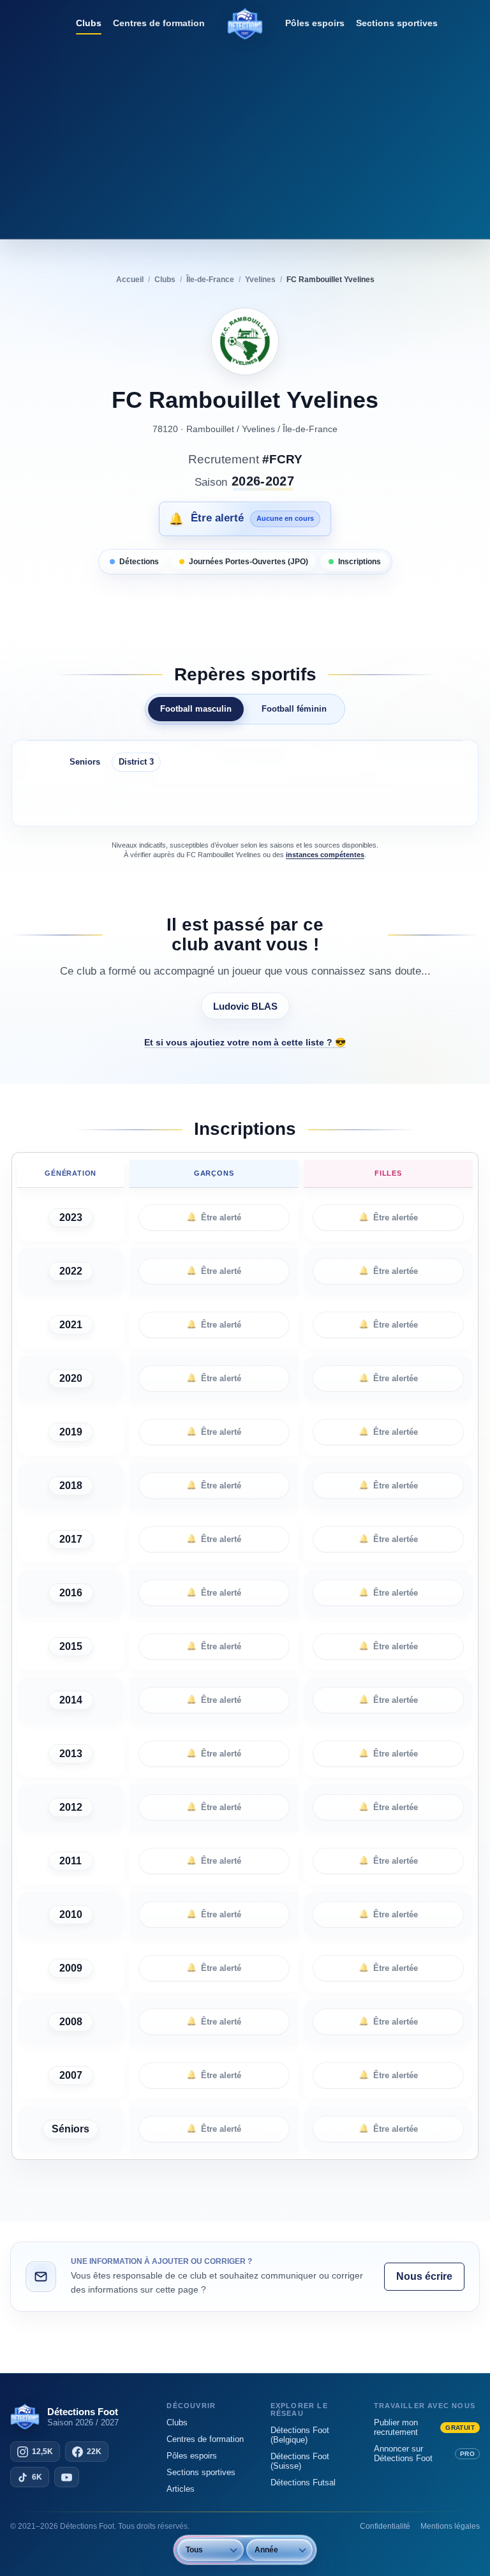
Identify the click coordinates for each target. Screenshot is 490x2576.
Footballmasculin (196, 709)
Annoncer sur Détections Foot (424, 2453)
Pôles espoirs (315, 23)
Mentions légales (450, 2526)
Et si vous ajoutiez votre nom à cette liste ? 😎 (245, 1042)
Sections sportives (397, 23)
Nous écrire (424, 2276)
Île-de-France (310, 429)
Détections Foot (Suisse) (300, 2461)
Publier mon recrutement (424, 2427)
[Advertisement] (245, 137)
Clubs (89, 23)
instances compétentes (325, 855)
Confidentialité (385, 2526)
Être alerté (214, 1217)
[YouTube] (67, 2477)
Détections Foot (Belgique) (300, 2435)
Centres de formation (159, 23)
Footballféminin (294, 709)
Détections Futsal (303, 2482)
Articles (181, 2489)
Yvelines (258, 429)
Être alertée (388, 1217)
